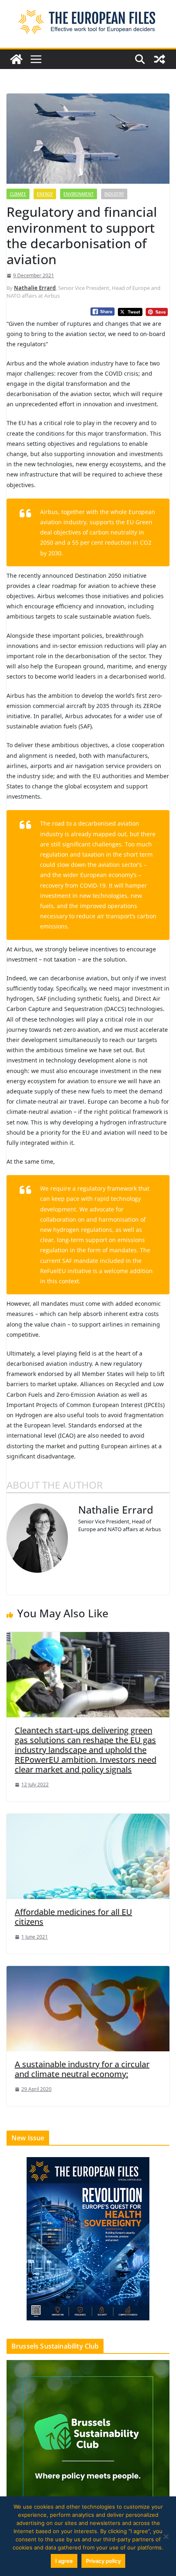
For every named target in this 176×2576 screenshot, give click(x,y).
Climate (18, 194)
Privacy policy (103, 2561)
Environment (79, 194)
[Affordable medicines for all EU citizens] (88, 1856)
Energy (45, 194)
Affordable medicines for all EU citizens (73, 1917)
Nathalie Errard (35, 288)
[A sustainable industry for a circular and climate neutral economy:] (88, 2008)
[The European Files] (16, 59)
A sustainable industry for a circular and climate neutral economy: (82, 2069)
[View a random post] (160, 59)
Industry (114, 194)
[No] (166, 2536)
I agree (64, 2561)
